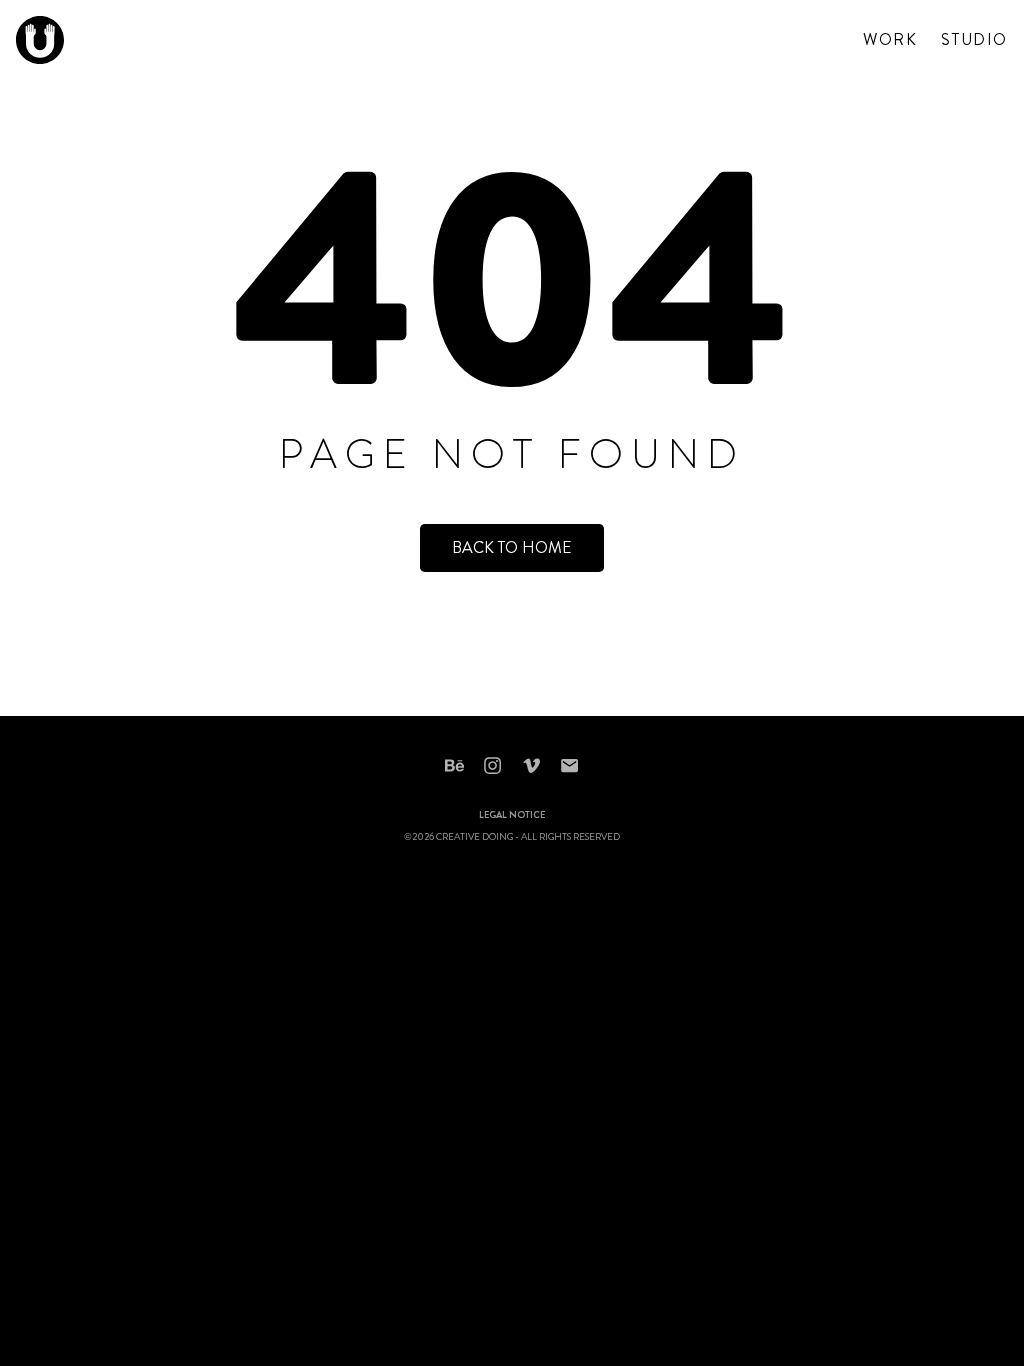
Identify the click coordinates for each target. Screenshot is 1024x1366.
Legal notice (512, 816)
